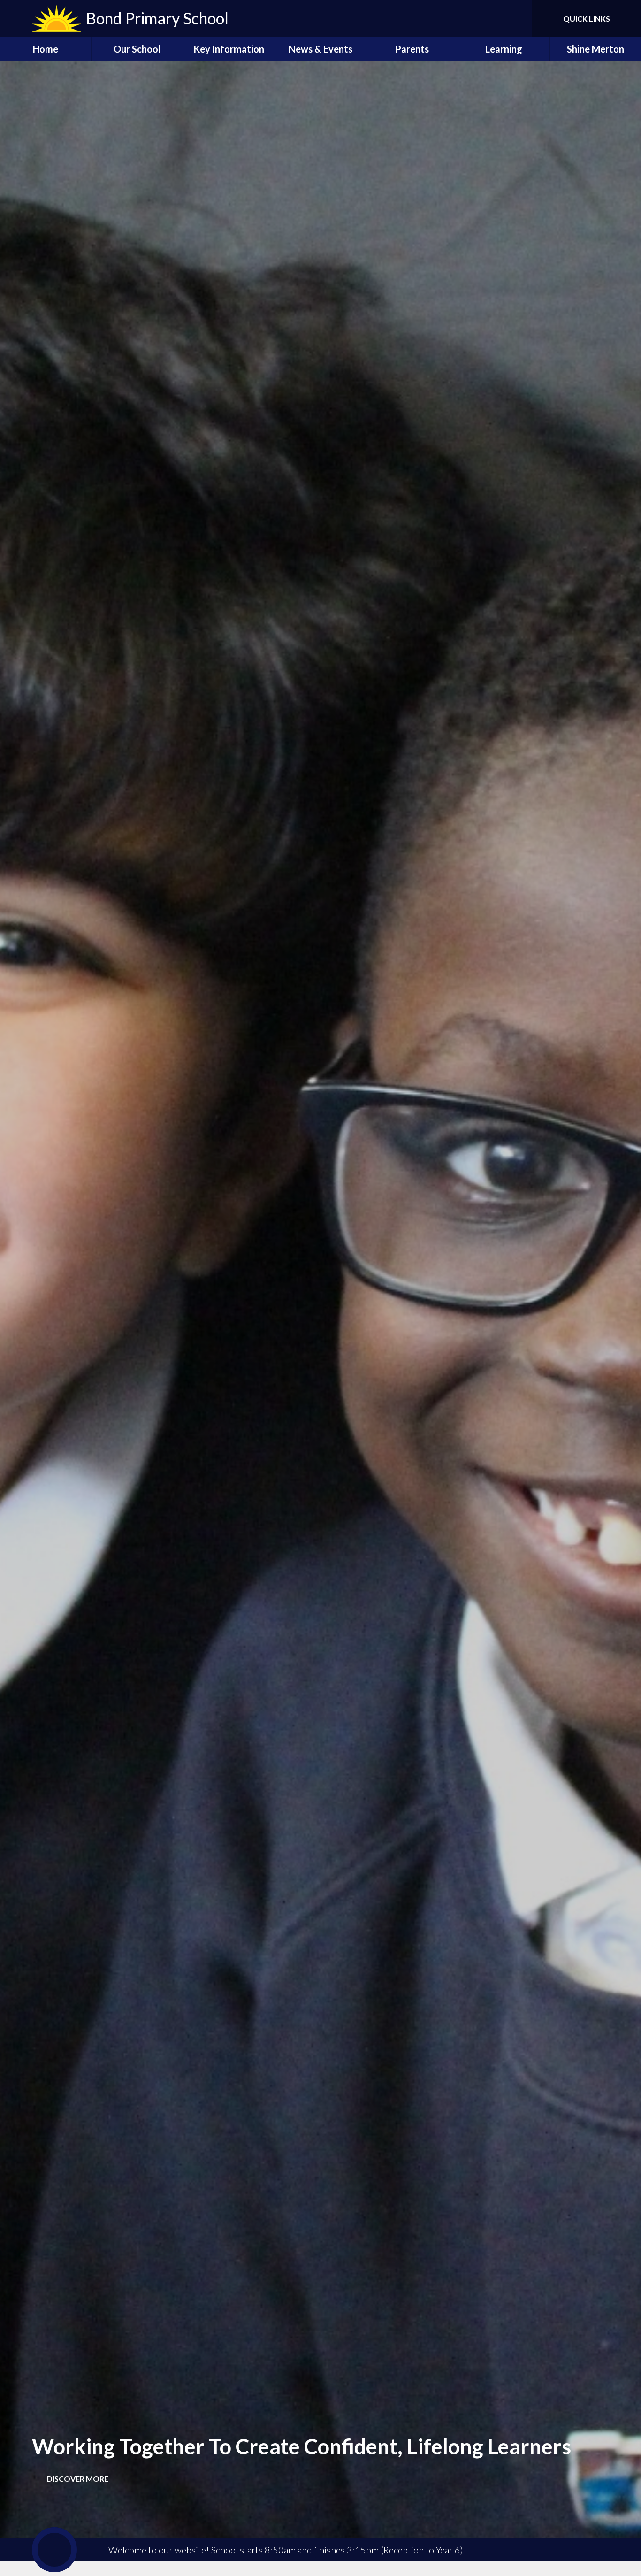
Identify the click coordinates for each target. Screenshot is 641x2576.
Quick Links (587, 19)
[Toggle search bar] (516, 19)
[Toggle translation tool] (483, 19)
